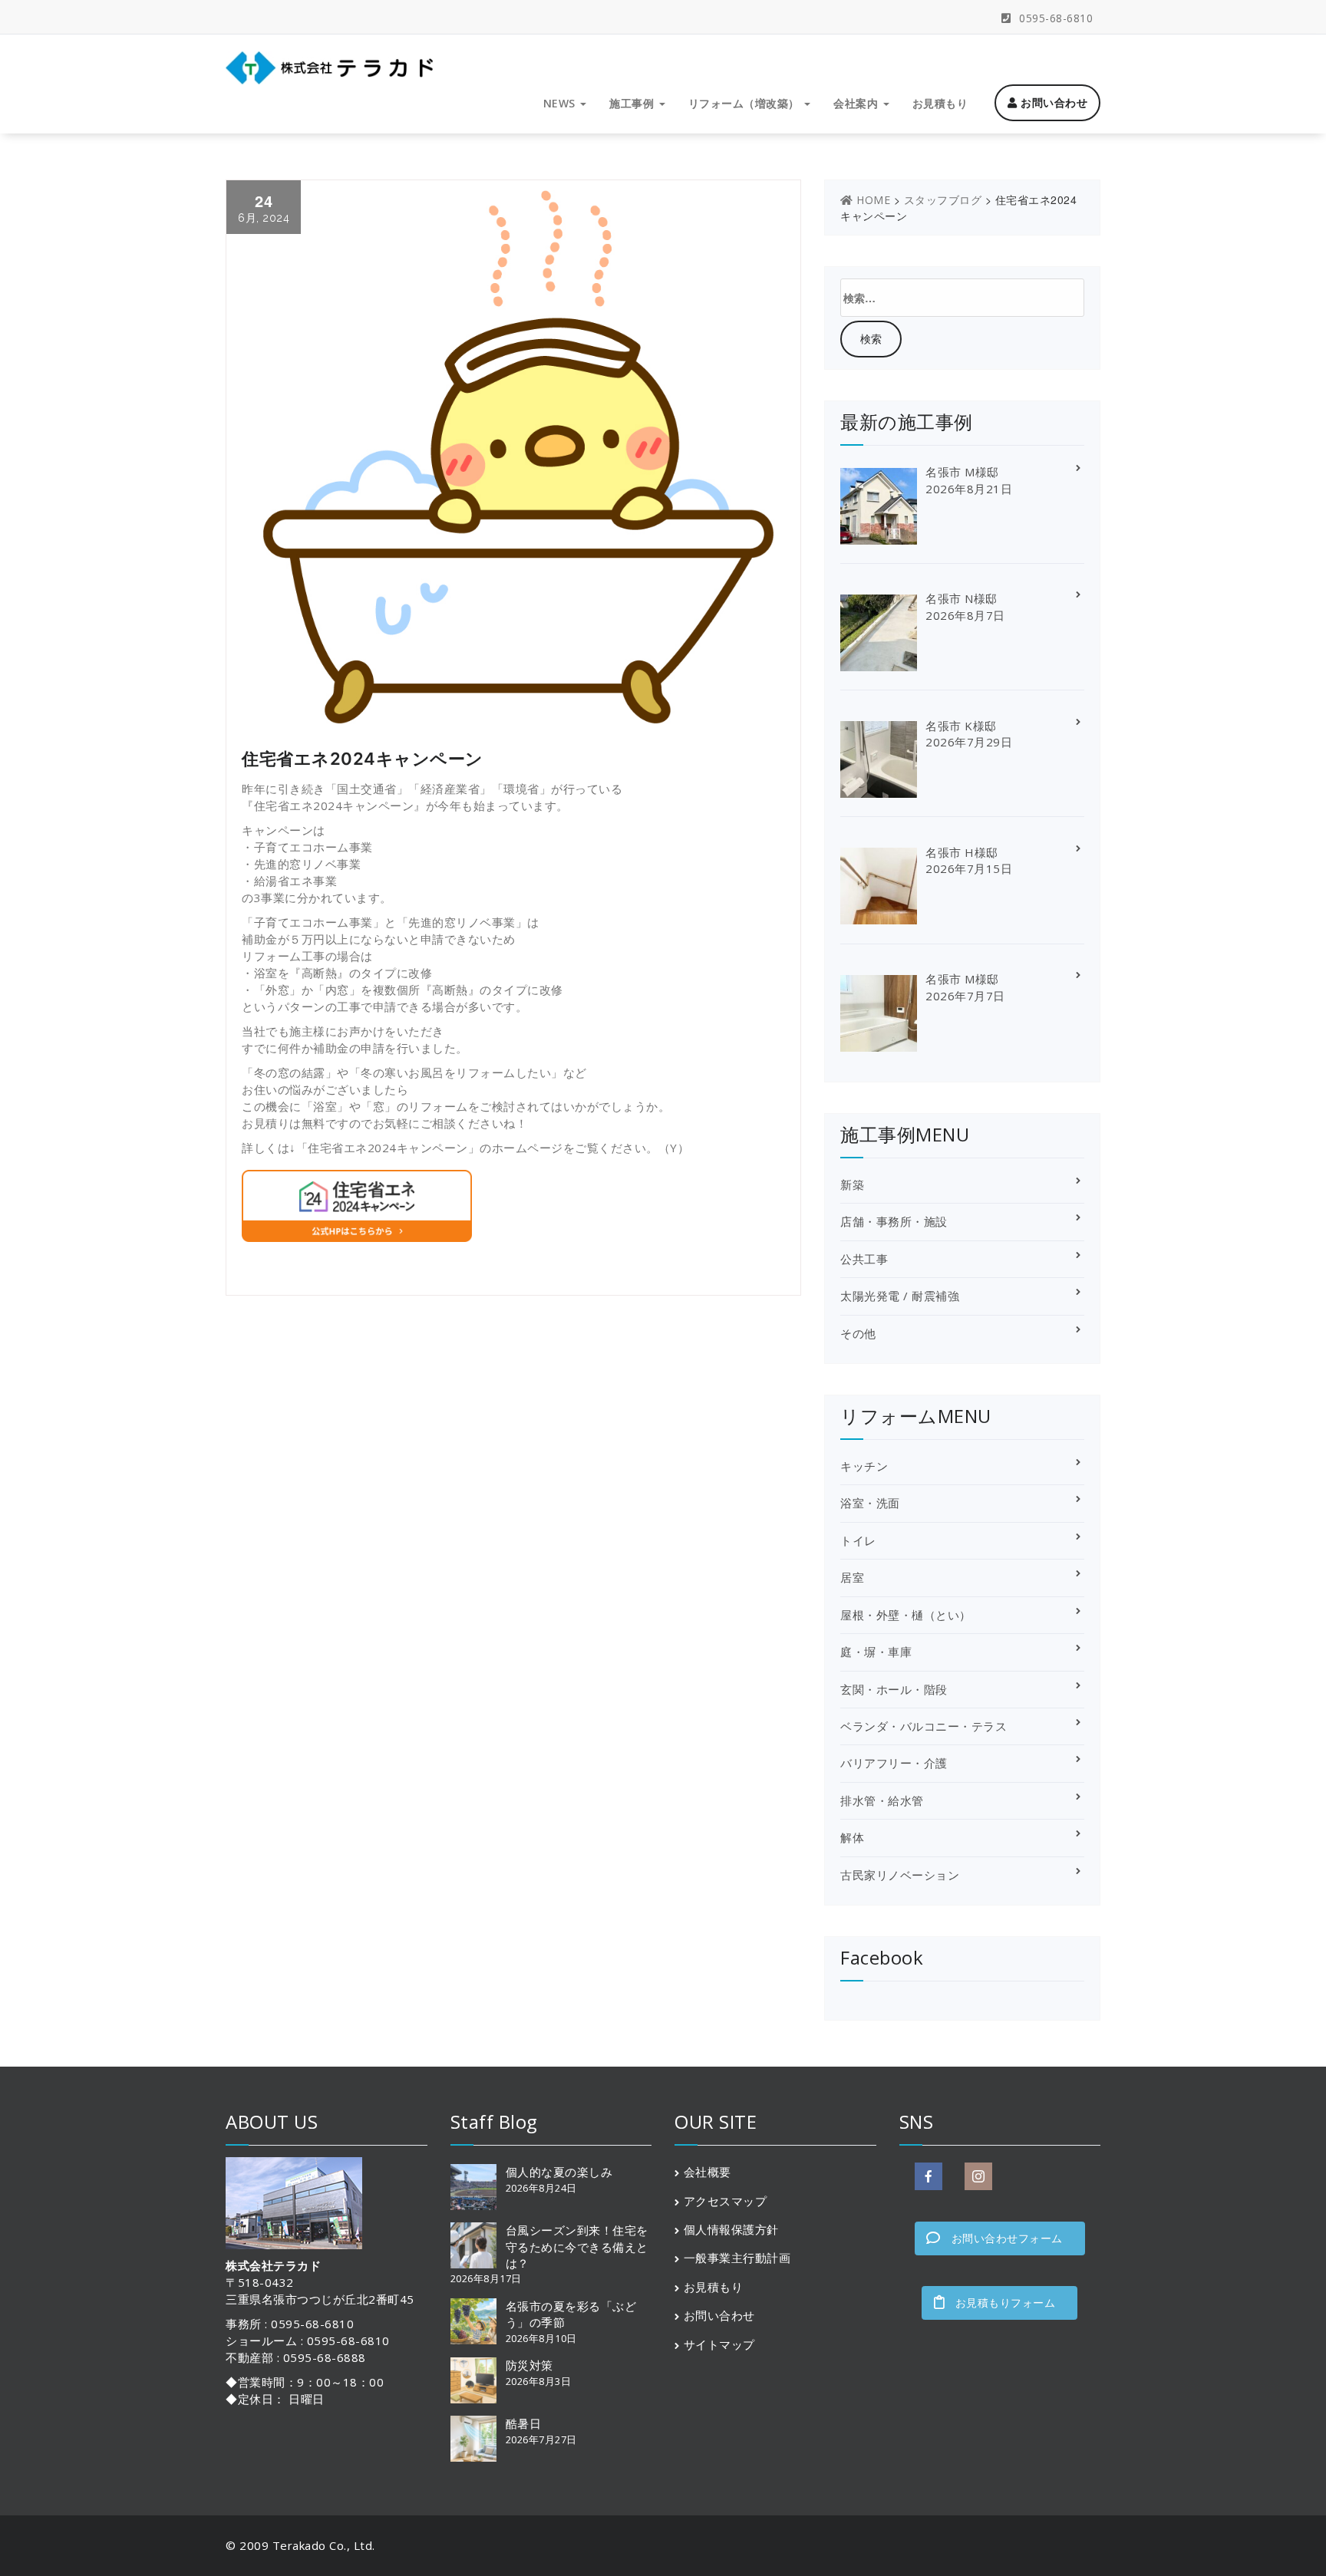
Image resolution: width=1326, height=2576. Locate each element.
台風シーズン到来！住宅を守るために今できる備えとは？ (577, 2247)
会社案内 (858, 103)
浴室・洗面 (870, 1503)
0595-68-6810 (1054, 18)
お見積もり (940, 103)
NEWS (561, 103)
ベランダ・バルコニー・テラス (924, 1726)
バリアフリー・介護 (894, 1763)
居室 (852, 1577)
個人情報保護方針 (731, 2229)
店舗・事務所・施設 (894, 1221)
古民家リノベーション (900, 1875)
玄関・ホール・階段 (894, 1689)
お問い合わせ (1053, 102)
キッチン (864, 1466)
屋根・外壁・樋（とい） (906, 1615)
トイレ (858, 1540)
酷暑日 (524, 2423)
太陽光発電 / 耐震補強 (900, 1296)
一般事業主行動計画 (737, 2258)
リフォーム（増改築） (746, 103)
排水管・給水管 (882, 1800)
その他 (858, 1333)
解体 (852, 1837)
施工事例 (633, 103)
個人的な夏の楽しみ (559, 2172)
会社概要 (708, 2172)
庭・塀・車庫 (876, 1652)
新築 (852, 1184)
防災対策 (529, 2365)
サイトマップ (719, 2344)
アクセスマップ (726, 2201)
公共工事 (864, 1259)
